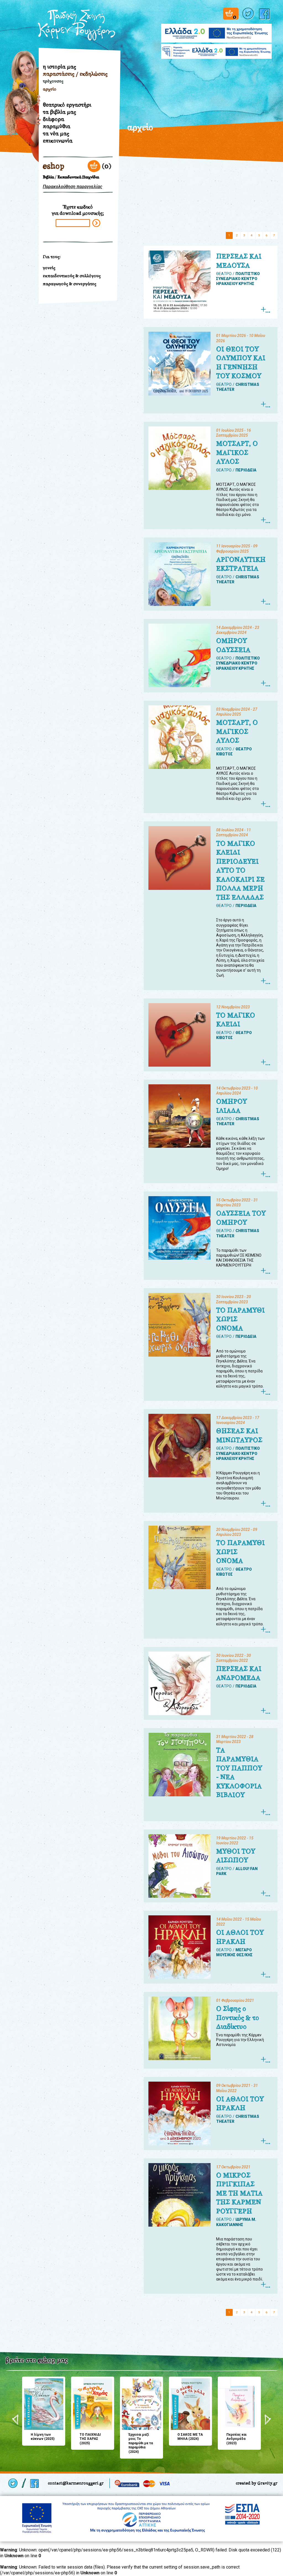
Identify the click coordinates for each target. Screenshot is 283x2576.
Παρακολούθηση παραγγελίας (73, 187)
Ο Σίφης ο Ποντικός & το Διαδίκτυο (238, 2018)
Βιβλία (48, 177)
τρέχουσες (53, 81)
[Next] (268, 2420)
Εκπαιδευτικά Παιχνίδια (78, 177)
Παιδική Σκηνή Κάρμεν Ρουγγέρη (77, 25)
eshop (54, 166)
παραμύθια (57, 126)
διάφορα (53, 119)
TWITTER (249, 14)
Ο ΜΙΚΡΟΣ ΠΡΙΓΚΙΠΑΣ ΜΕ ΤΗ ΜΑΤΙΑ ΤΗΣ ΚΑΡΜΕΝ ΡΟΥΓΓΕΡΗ (239, 2193)
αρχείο (50, 89)
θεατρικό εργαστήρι (67, 105)
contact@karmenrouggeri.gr (76, 2483)
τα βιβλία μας (59, 112)
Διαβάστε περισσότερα (265, 310)
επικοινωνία (58, 141)
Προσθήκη (28, 2383)
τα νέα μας (56, 133)
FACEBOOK (265, 14)
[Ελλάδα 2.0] (216, 30)
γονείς (49, 268)
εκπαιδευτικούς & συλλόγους (72, 276)
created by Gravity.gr (257, 2483)
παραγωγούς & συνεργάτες (70, 284)
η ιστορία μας (59, 67)
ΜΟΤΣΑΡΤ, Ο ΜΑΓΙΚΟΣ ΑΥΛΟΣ (237, 453)
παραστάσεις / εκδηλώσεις (75, 74)
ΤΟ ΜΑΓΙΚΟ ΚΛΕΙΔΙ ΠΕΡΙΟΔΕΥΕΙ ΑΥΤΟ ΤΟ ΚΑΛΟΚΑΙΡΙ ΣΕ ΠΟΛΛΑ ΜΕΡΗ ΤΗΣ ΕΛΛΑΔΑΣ (240, 870)
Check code (96, 223)
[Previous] (15, 2420)
